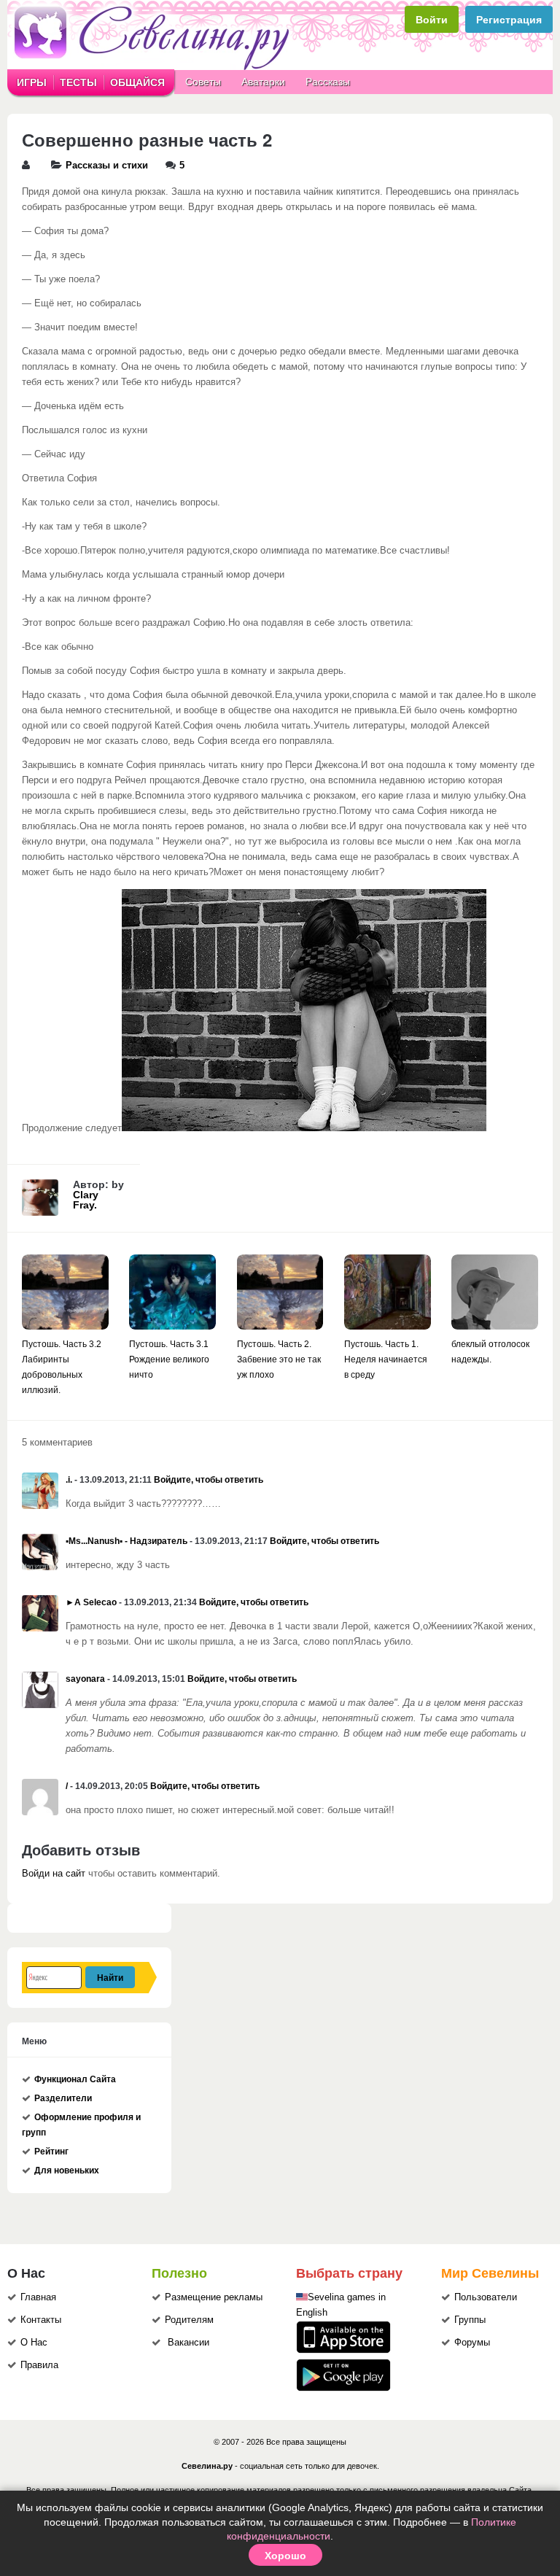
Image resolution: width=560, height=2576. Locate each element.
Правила (39, 2365)
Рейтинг (51, 2152)
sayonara (85, 1679)
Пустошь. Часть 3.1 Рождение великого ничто (169, 1359)
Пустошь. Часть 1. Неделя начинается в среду (386, 1359)
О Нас (34, 2343)
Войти (432, 19)
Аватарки (263, 82)
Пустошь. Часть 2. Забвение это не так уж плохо (279, 1359)
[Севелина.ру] (155, 67)
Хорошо (285, 2555)
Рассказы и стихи (107, 166)
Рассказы (328, 82)
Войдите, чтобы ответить (209, 1480)
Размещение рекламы (214, 2297)
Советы (203, 82)
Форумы (472, 2343)
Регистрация (509, 19)
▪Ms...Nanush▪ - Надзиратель (127, 1541)
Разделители (63, 2098)
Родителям (189, 2320)
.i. (69, 1480)
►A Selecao (91, 1602)
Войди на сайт (54, 1874)
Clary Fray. (86, 1200)
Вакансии (188, 2343)
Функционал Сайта (75, 2079)
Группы (470, 2320)
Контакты (41, 2320)
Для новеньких (67, 2170)
